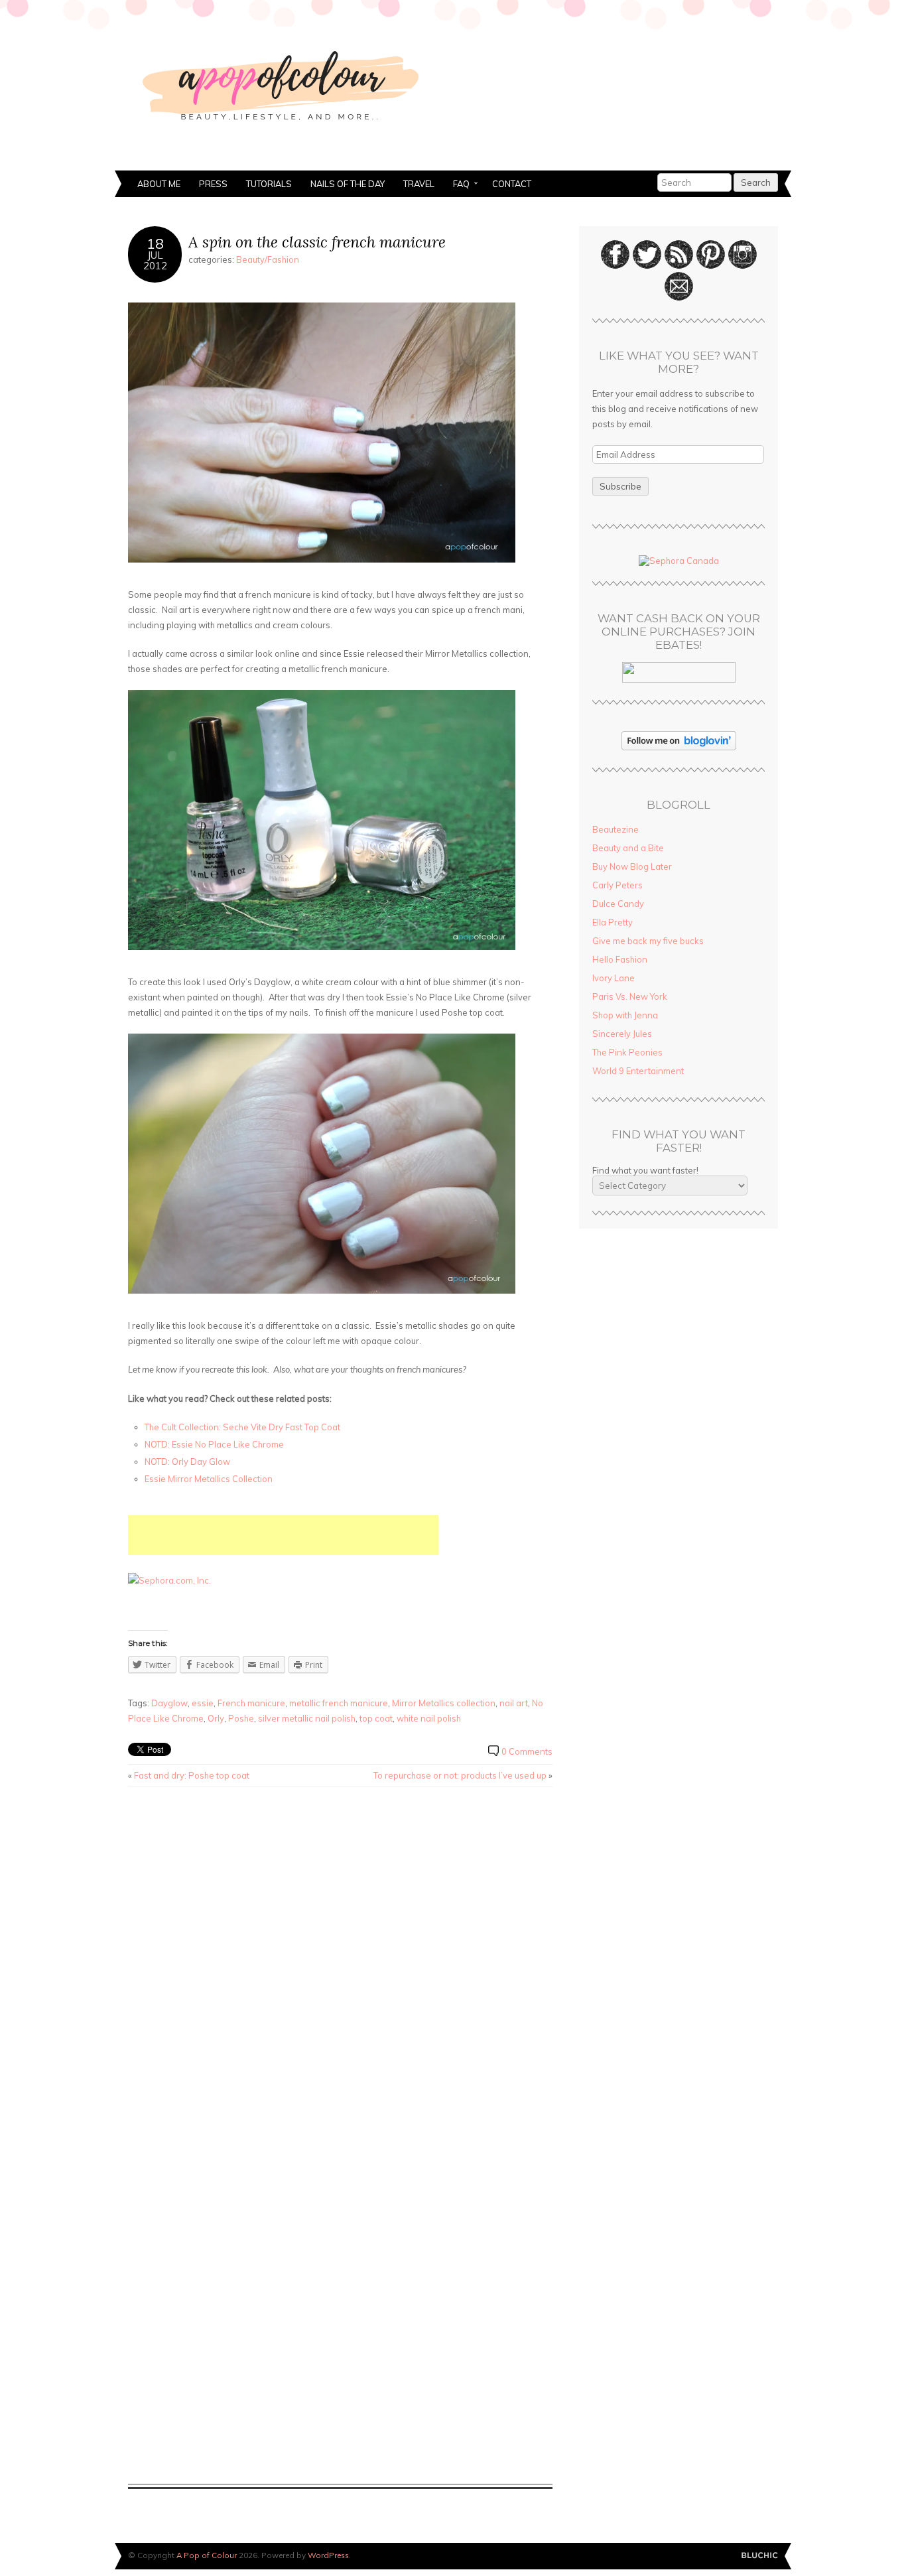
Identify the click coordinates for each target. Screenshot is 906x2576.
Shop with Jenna (625, 1015)
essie (203, 1703)
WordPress (328, 2555)
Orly (216, 1718)
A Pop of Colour (207, 2555)
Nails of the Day (348, 184)
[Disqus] (340, 1966)
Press (213, 184)
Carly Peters (617, 885)
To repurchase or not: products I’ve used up (460, 1775)
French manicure (251, 1703)
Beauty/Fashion (268, 259)
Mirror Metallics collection (444, 1703)
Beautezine (615, 829)
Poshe (241, 1718)
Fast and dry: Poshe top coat (192, 1775)
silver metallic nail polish (307, 1718)
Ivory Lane (614, 978)
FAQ (457, 185)
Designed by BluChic (760, 2556)
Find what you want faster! (645, 1170)
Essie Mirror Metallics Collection (209, 1479)
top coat (376, 1718)
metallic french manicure (339, 1703)
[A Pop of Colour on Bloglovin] (679, 747)
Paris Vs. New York (630, 996)
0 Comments (527, 1751)
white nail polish (429, 1718)
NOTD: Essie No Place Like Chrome (214, 1444)
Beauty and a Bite (628, 848)
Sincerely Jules (622, 1034)
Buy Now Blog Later (632, 866)
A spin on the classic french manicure (317, 242)
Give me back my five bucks (648, 941)
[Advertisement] (283, 1535)
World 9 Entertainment (638, 1071)
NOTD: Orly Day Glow (187, 1461)
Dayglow (169, 1703)
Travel (419, 184)
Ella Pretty (613, 922)
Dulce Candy (618, 904)
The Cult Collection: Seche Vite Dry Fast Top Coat (242, 1427)
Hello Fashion (620, 959)
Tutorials (269, 184)
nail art (514, 1703)
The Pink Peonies (627, 1052)
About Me (159, 184)
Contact (512, 184)
